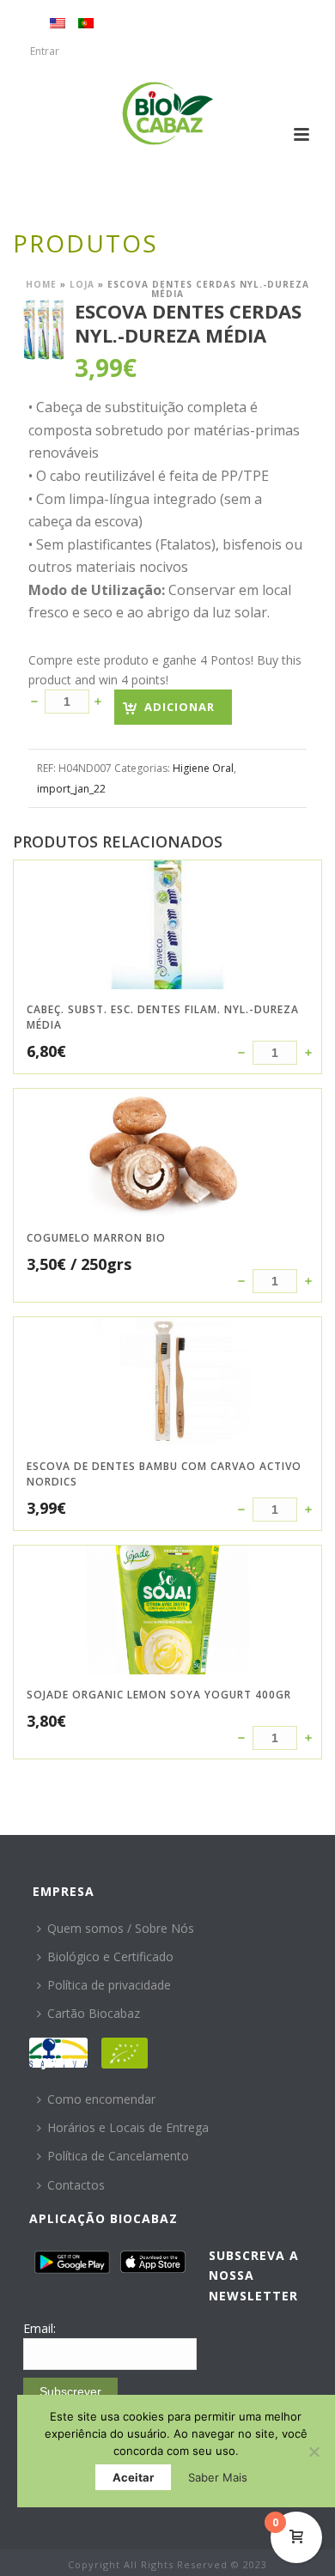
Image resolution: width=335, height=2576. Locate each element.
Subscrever (70, 2391)
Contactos (76, 2185)
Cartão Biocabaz (94, 2013)
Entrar (45, 51)
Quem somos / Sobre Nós (121, 1928)
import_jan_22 (71, 789)
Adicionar (180, 707)
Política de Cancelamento (118, 2156)
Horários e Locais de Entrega (128, 2127)
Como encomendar (101, 2099)
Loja (82, 284)
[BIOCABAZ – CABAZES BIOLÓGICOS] (168, 113)
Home (41, 284)
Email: (40, 2328)
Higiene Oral (203, 768)
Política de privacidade (109, 1985)
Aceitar (133, 2477)
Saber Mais (218, 2477)
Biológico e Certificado (110, 1956)
